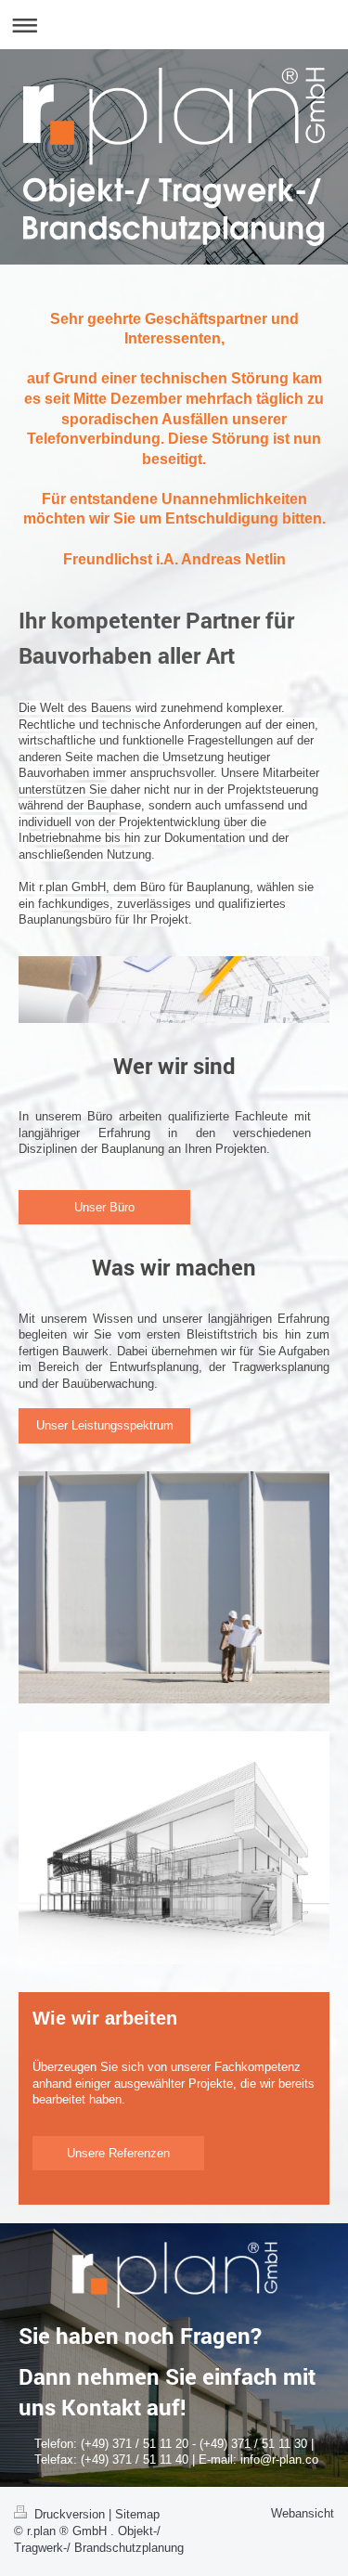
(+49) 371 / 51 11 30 (253, 2444)
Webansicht (303, 2513)
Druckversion (70, 2514)
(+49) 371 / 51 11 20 (135, 2444)
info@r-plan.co (279, 2459)
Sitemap (137, 2514)
